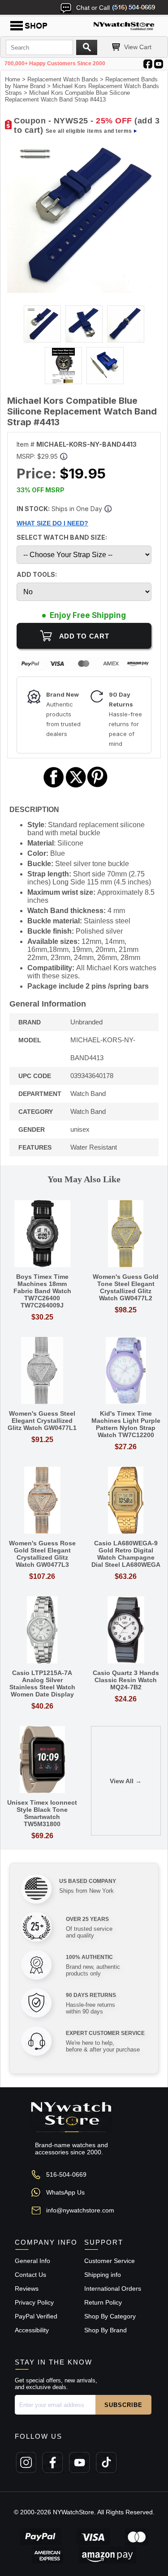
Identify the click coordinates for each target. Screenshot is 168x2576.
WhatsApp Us (65, 2192)
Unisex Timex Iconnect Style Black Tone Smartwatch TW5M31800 (42, 1813)
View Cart (138, 47)
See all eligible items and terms (89, 131)
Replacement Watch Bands (63, 79)
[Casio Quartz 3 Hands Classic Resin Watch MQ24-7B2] (126, 1631)
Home (13, 79)
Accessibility (32, 2330)
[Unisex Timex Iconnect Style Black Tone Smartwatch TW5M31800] (42, 1760)
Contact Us (30, 2275)
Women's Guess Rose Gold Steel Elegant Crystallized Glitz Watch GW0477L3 (42, 1554)
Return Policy (103, 2302)
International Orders (113, 2288)
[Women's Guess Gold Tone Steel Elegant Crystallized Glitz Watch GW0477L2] (126, 1234)
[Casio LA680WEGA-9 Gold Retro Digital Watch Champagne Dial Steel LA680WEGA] (126, 1501)
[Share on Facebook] (54, 786)
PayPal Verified (36, 2316)
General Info (32, 2261)
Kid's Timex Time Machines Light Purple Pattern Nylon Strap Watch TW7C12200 (126, 1424)
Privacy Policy (34, 2302)
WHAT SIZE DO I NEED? (52, 523)
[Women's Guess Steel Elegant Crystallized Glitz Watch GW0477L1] (42, 1371)
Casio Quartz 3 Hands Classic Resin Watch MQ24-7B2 (126, 1680)
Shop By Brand (106, 2330)
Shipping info (103, 2275)
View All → (126, 1781)
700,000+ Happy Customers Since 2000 (55, 63)
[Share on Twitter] (76, 786)
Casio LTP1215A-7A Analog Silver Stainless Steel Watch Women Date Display (42, 1683)
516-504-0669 (66, 2174)
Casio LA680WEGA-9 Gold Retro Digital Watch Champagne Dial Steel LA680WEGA (126, 1554)
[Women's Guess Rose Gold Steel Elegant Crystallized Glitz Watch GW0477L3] (42, 1501)
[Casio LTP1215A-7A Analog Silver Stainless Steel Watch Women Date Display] (42, 1631)
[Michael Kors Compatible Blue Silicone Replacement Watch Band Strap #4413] (84, 291)
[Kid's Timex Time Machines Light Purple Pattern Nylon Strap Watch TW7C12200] (126, 1371)
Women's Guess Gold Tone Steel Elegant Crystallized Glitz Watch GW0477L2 (126, 1287)
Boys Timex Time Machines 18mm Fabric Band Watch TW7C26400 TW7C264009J (42, 1291)
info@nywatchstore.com (80, 2210)
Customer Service (110, 2261)
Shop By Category (110, 2316)
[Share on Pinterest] (97, 786)
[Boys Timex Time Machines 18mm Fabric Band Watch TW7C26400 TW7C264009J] (42, 1234)
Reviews (27, 2288)
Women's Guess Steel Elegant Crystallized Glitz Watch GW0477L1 (42, 1421)
